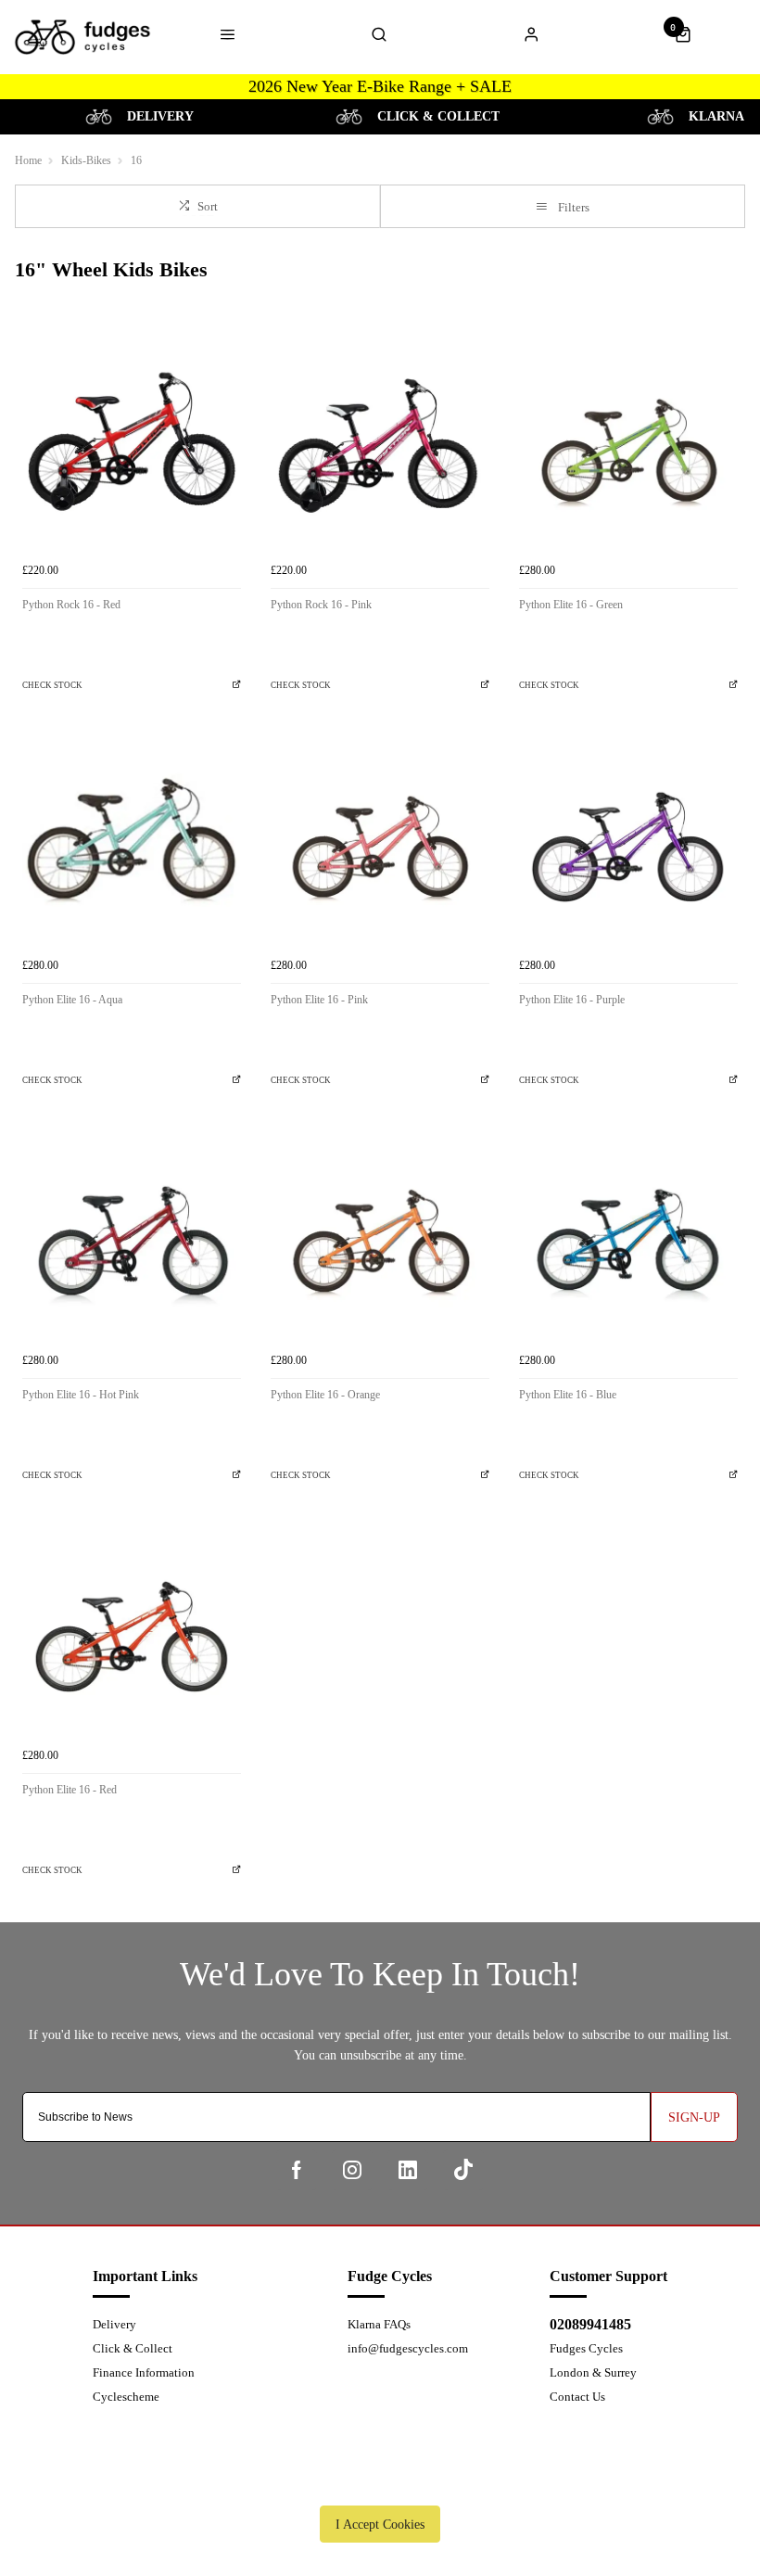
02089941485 (590, 2324)
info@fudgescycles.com (408, 2348)
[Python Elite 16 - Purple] (628, 839)
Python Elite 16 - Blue (568, 1395)
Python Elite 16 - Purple (572, 1000)
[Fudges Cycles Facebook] (297, 2170)
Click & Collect (133, 2348)
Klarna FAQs (379, 2324)
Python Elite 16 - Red (70, 1790)
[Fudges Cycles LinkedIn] (408, 2170)
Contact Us (577, 2397)
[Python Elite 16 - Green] (628, 444)
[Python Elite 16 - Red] (132, 1629)
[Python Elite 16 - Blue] (628, 1234)
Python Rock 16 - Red (71, 605)
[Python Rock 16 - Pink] (380, 444)
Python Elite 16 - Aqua (72, 1000)
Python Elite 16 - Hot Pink (81, 1395)
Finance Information (144, 2372)
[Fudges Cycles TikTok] (463, 2170)
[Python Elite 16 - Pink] (380, 839)
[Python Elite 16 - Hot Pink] (132, 1234)
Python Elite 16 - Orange (325, 1395)
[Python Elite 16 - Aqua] (132, 839)
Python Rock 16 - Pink (321, 605)
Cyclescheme (126, 2397)
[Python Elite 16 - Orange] (380, 1234)
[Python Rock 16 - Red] (132, 444)
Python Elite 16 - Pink (319, 1000)
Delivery (114, 2324)
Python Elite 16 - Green (571, 605)
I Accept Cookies (380, 2524)
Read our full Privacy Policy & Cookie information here (380, 2481)
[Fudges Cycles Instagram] (352, 2170)
